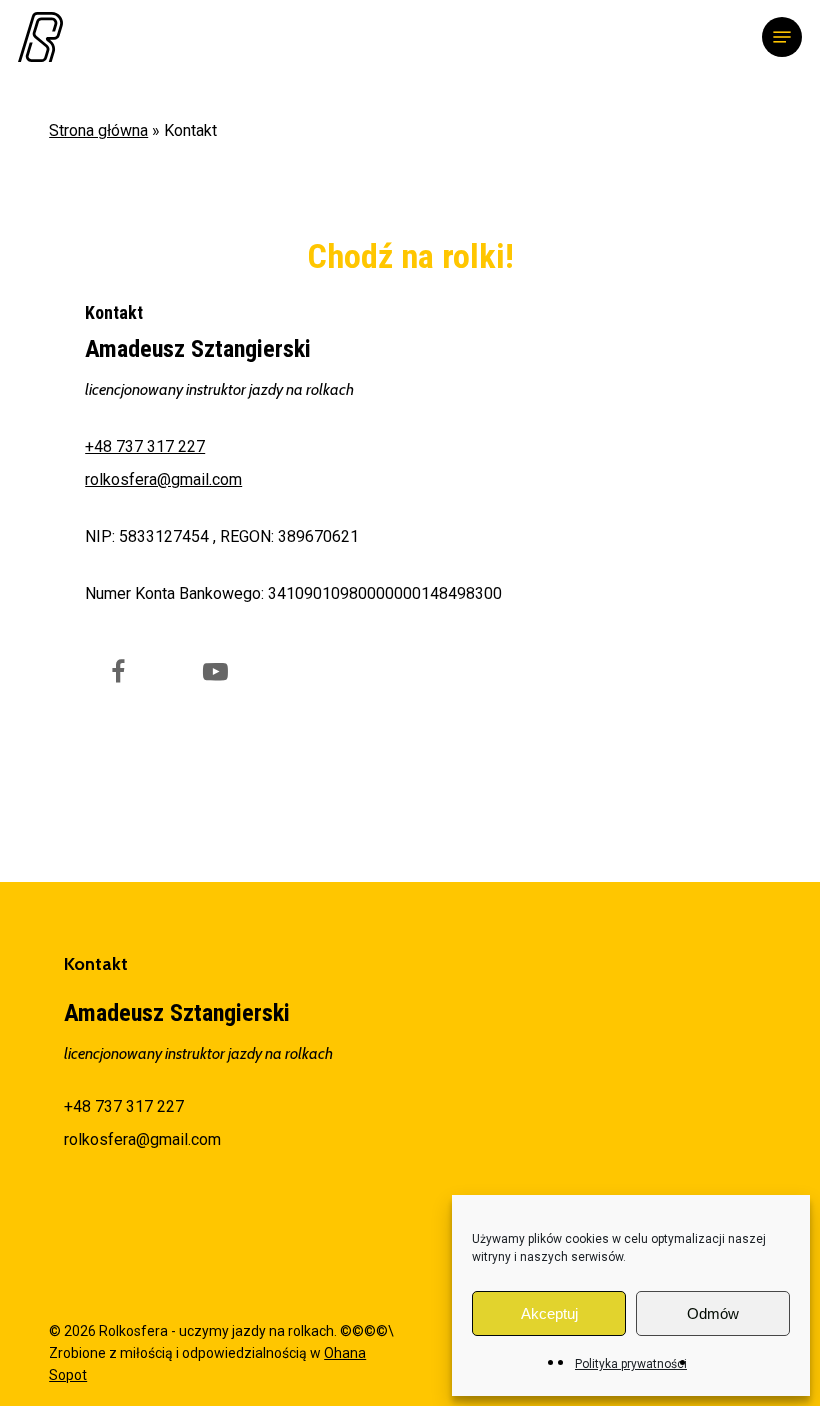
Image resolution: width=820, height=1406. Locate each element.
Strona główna (98, 130)
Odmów (713, 1313)
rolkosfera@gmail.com (163, 479)
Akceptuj (549, 1313)
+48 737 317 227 (145, 446)
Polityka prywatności (631, 1364)
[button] (782, 37)
